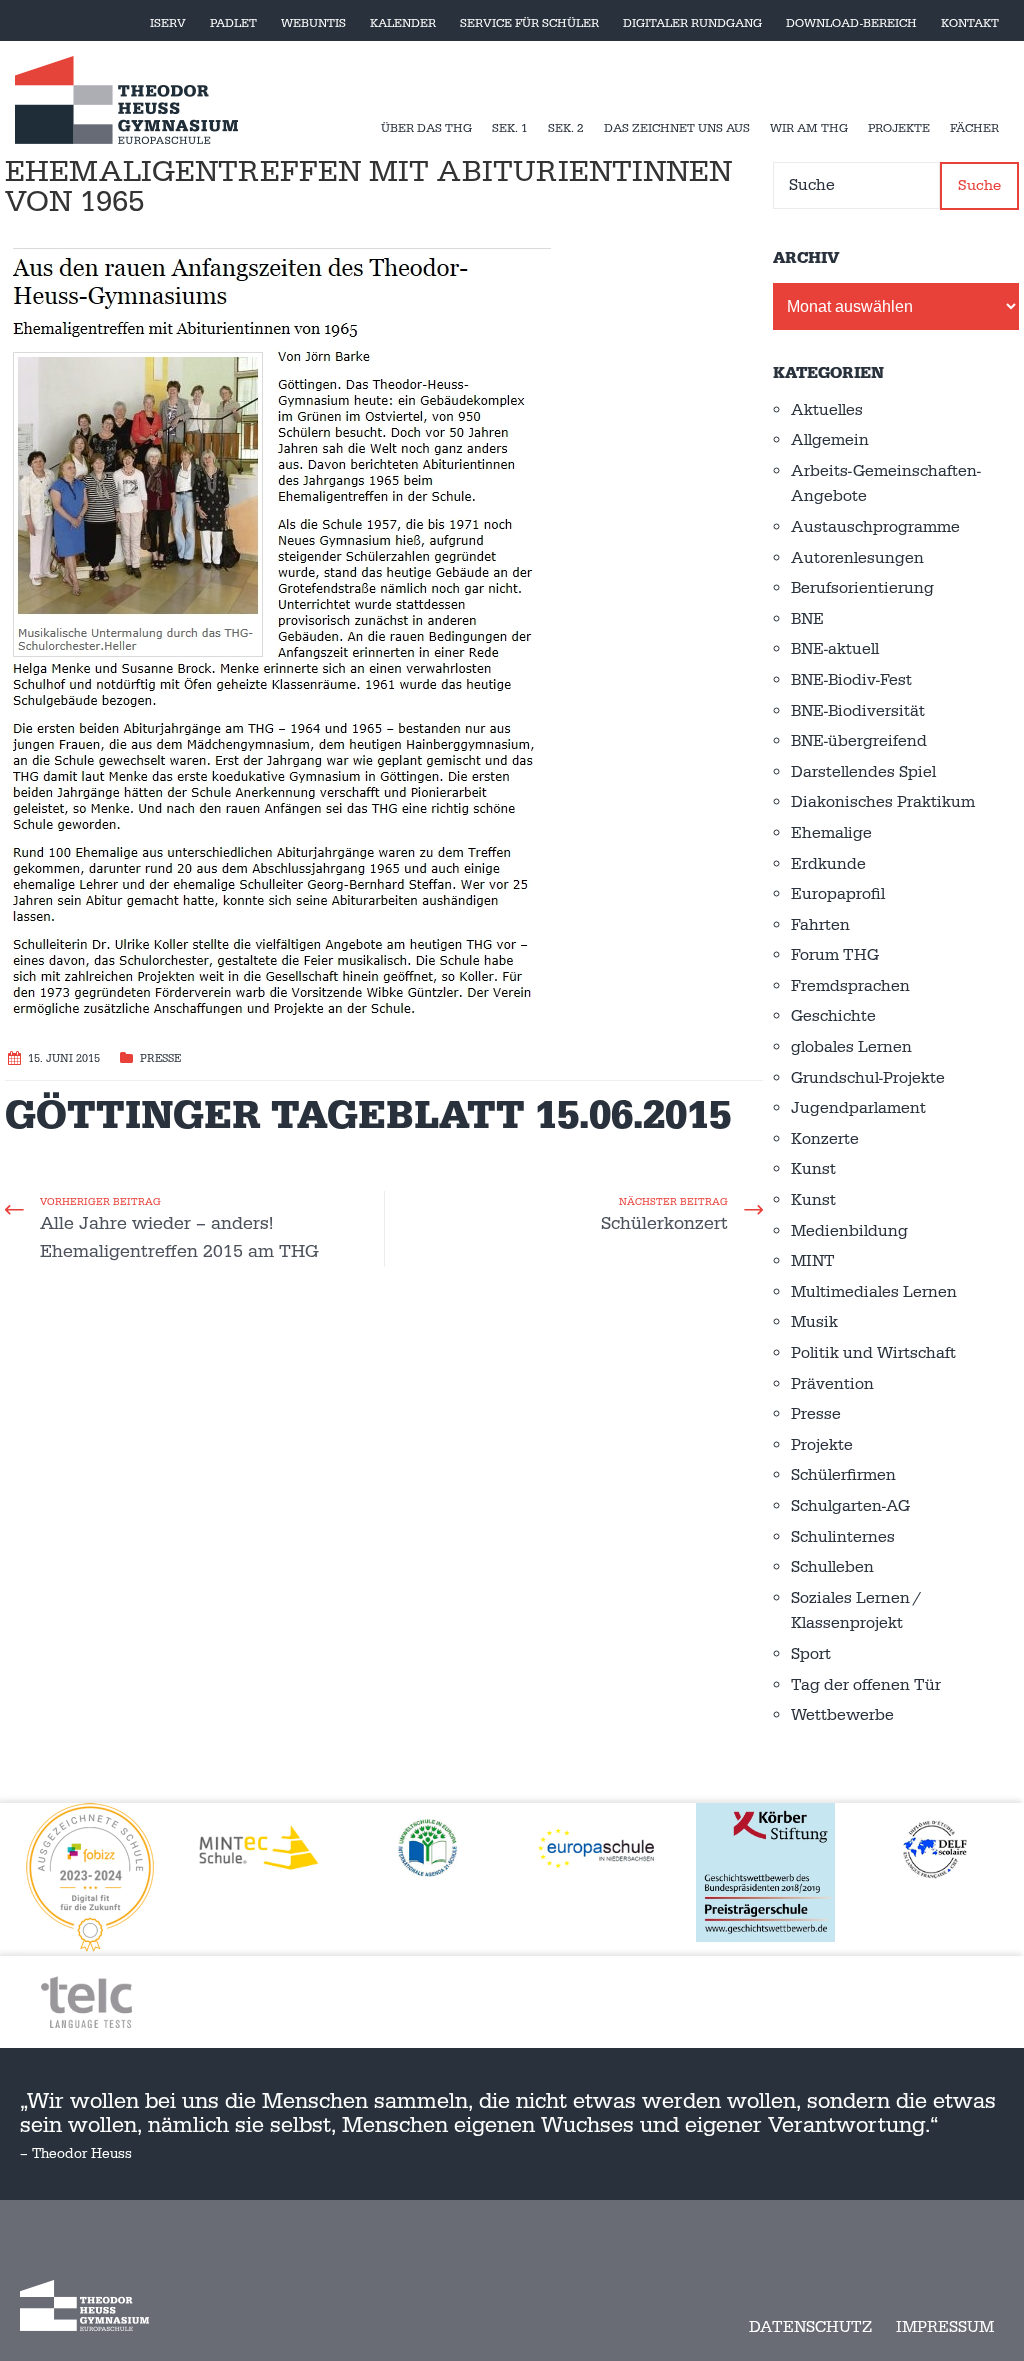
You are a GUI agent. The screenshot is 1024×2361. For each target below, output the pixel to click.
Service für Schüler (529, 23)
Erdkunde (828, 864)
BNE (807, 619)
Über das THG (426, 128)
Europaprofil (838, 894)
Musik (814, 1322)
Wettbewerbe (842, 1715)
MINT (813, 1261)
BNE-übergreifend (859, 741)
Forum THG (835, 955)
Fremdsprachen (850, 986)
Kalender (403, 23)
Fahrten (820, 925)
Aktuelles (827, 410)
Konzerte (825, 1139)
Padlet (233, 23)
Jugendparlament (858, 1108)
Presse (160, 1059)
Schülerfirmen (843, 1475)
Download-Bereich (851, 23)
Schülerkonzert (664, 1223)
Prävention (832, 1384)
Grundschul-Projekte (868, 1078)
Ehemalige (831, 833)
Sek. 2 (566, 128)
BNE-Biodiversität (858, 711)
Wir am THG (809, 128)
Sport (811, 1654)
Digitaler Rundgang (692, 23)
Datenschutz (810, 2327)
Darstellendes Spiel (863, 772)
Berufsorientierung (862, 588)
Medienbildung (849, 1231)
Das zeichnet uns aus (677, 128)
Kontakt (970, 23)
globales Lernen (851, 1047)
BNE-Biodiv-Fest (851, 680)
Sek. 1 (510, 128)
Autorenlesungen (857, 558)
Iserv (168, 23)
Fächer (974, 128)
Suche (979, 185)
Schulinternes (843, 1537)
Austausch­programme (875, 527)
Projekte (899, 128)
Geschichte (833, 1016)
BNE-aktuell (835, 649)
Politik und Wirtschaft (873, 1353)
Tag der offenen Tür (866, 1685)
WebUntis (313, 23)
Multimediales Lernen (874, 1292)
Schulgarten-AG (850, 1506)
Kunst (813, 1169)
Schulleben (832, 1567)
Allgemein (830, 440)
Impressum (945, 2327)
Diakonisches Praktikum (883, 802)
